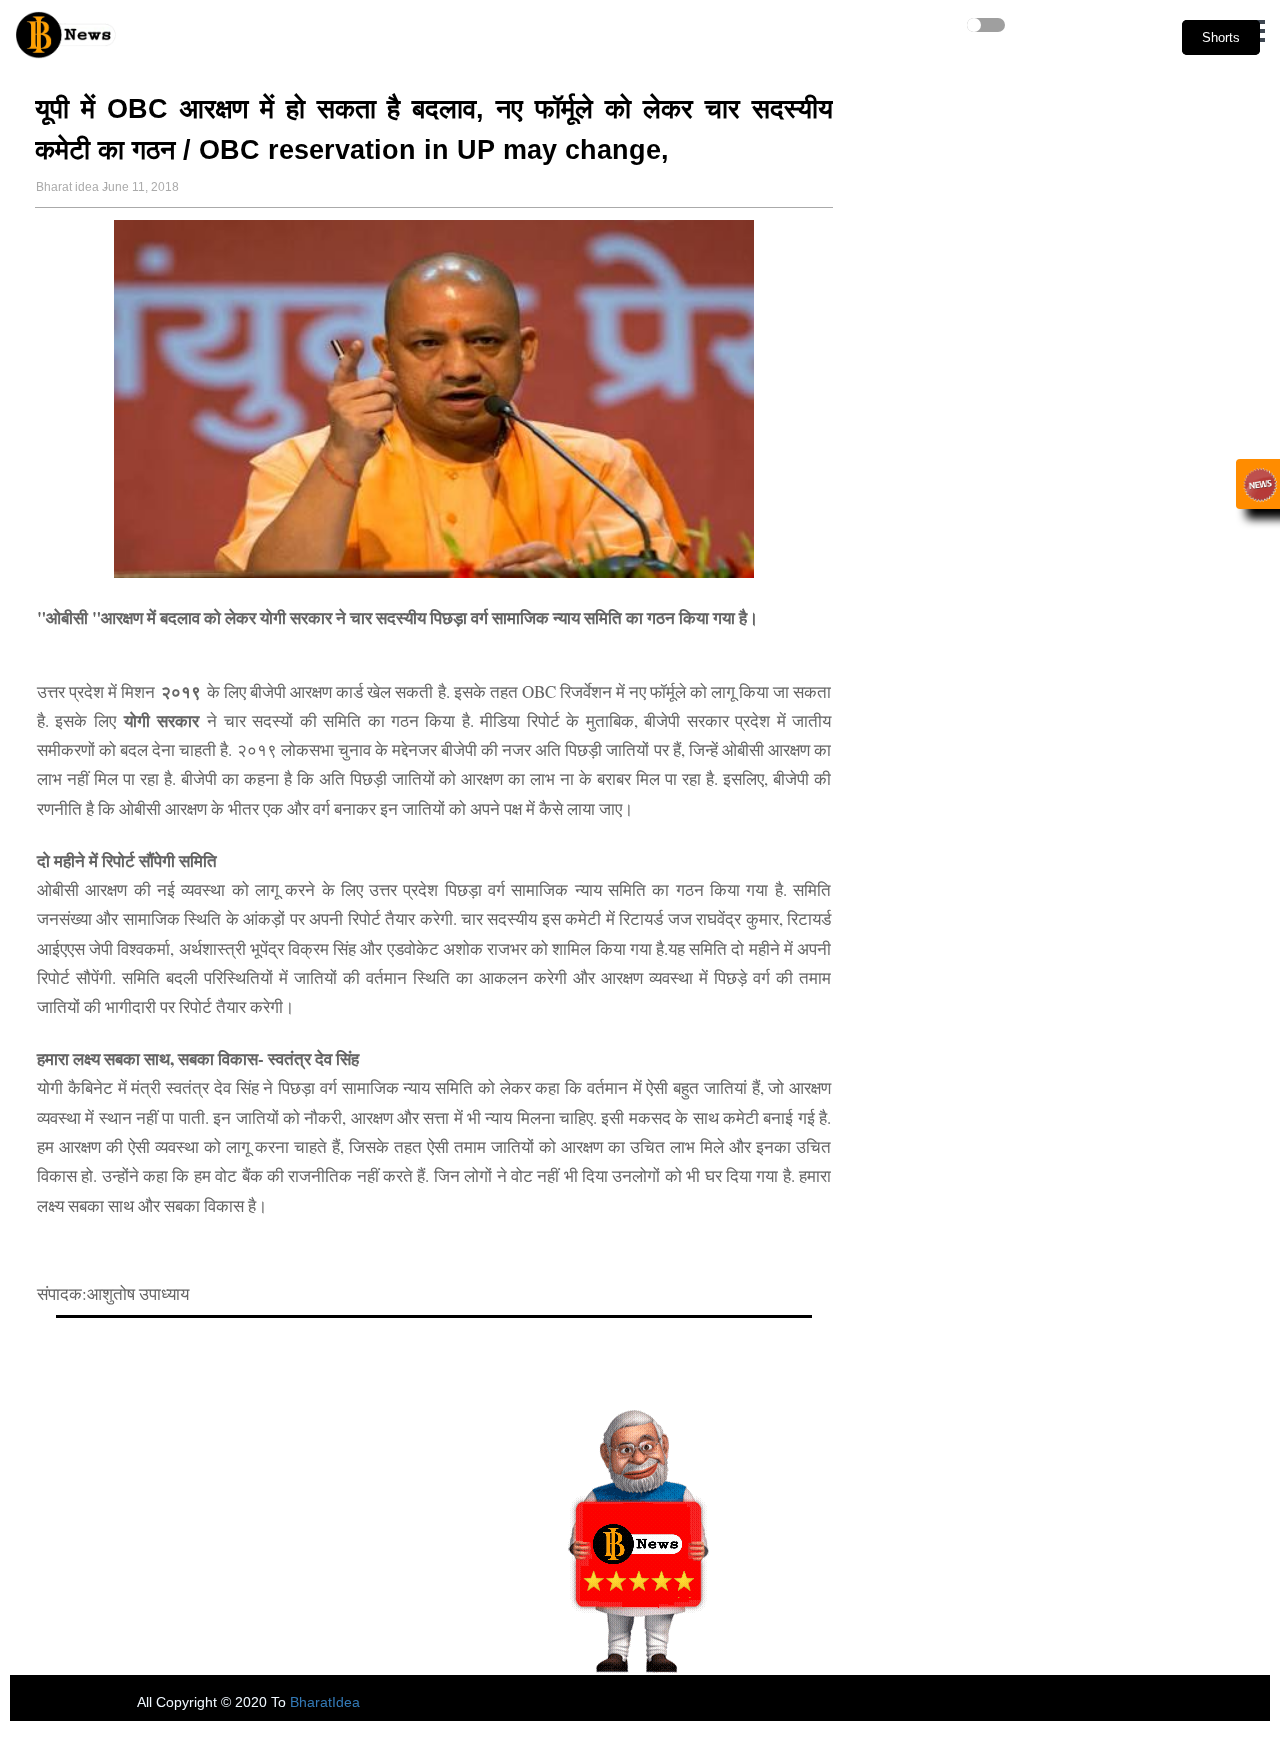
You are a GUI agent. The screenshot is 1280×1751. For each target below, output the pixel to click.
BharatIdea (325, 1702)
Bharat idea (67, 187)
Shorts (1221, 37)
